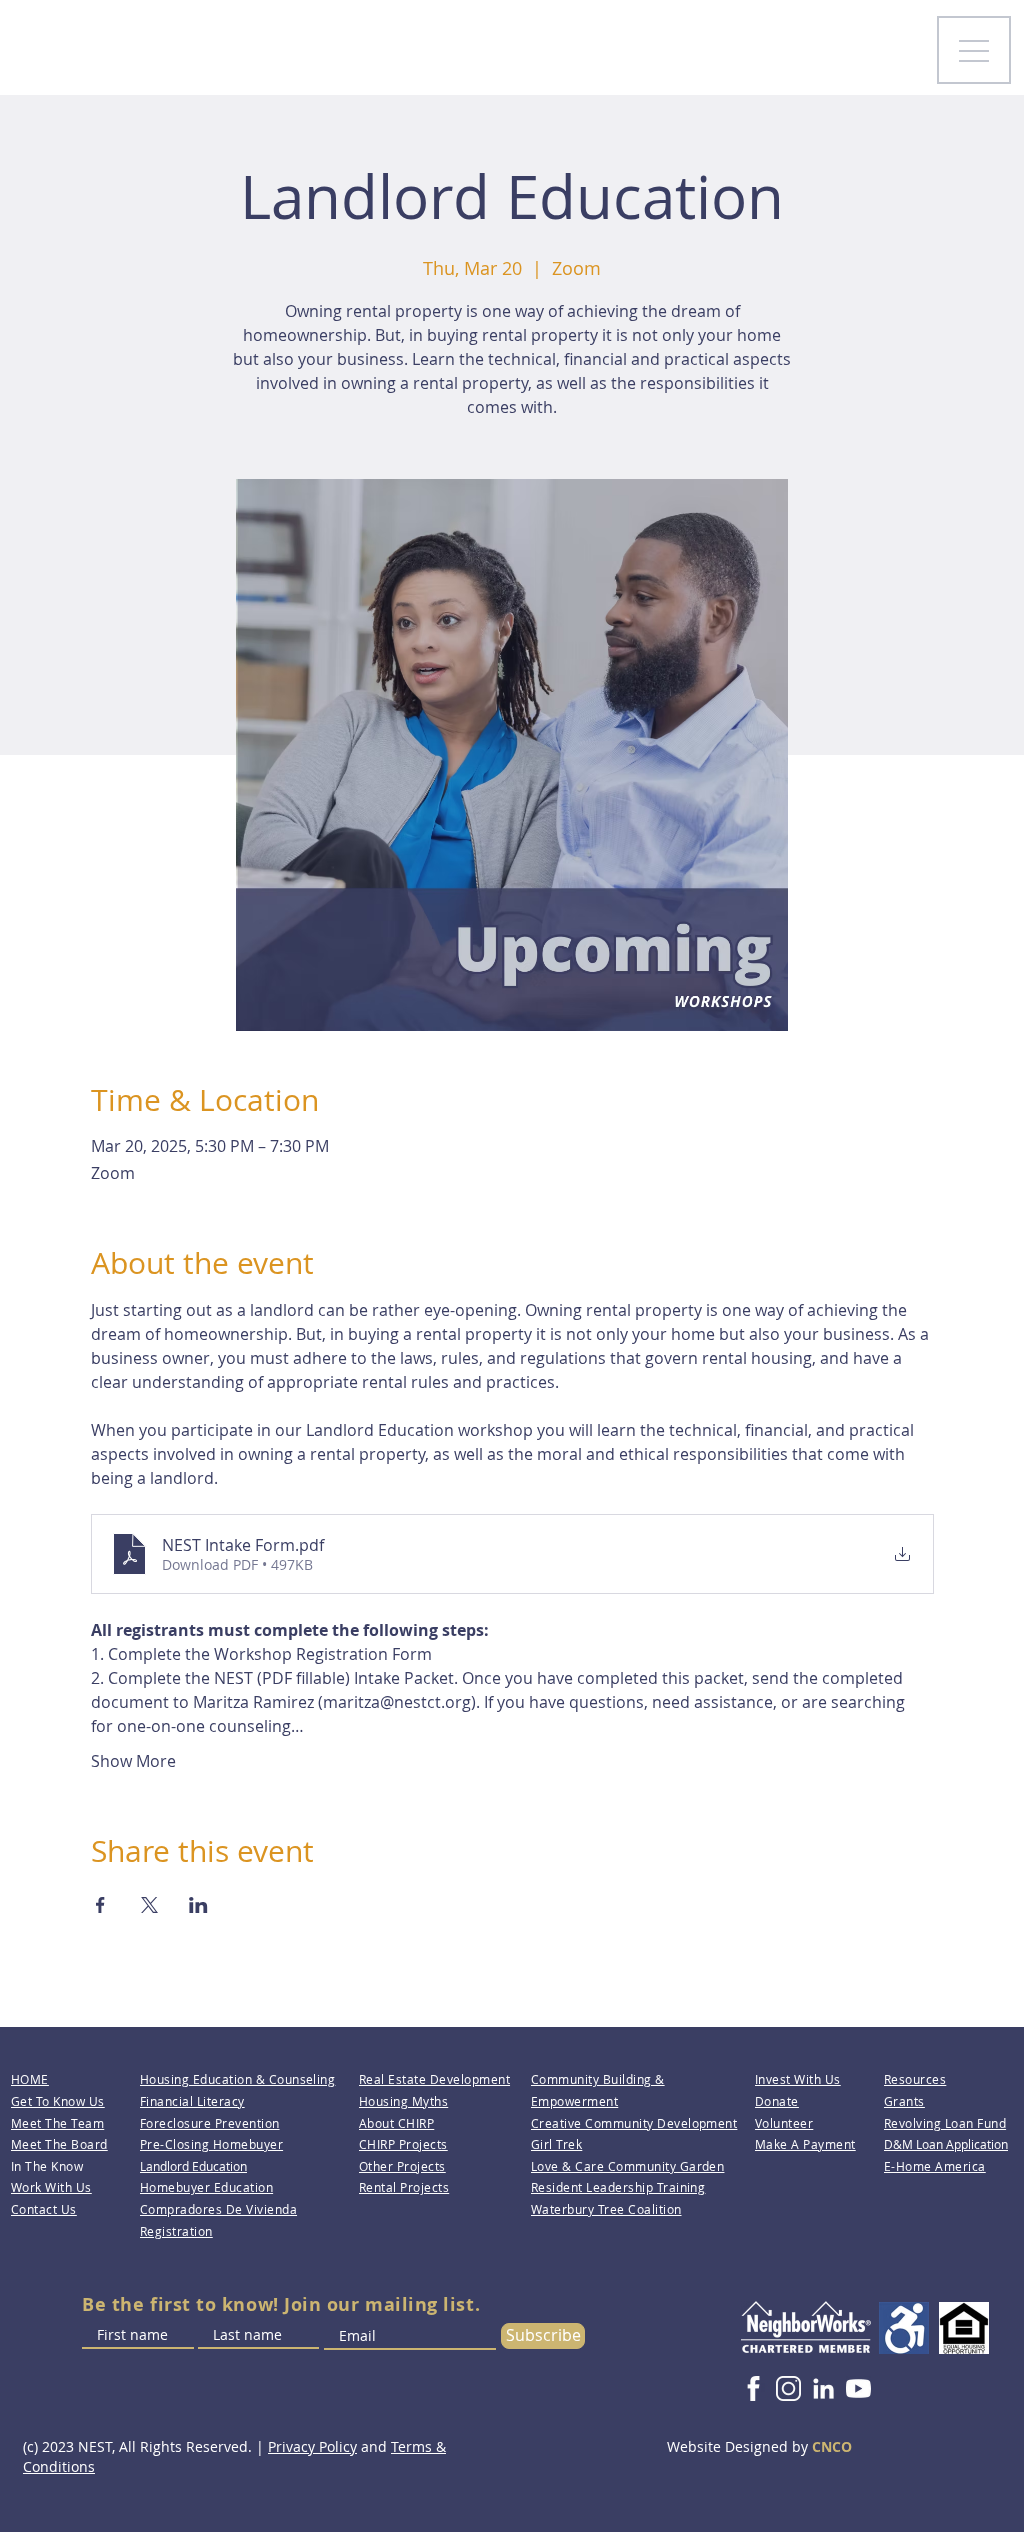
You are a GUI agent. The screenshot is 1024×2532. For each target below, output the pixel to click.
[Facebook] (753, 2388)
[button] (784, 2123)
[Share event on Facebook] (100, 1905)
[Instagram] (788, 2388)
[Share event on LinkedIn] (198, 1905)
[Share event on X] (149, 1905)
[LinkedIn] (823, 2388)
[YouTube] (858, 2388)
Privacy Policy (312, 2446)
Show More (133, 1761)
